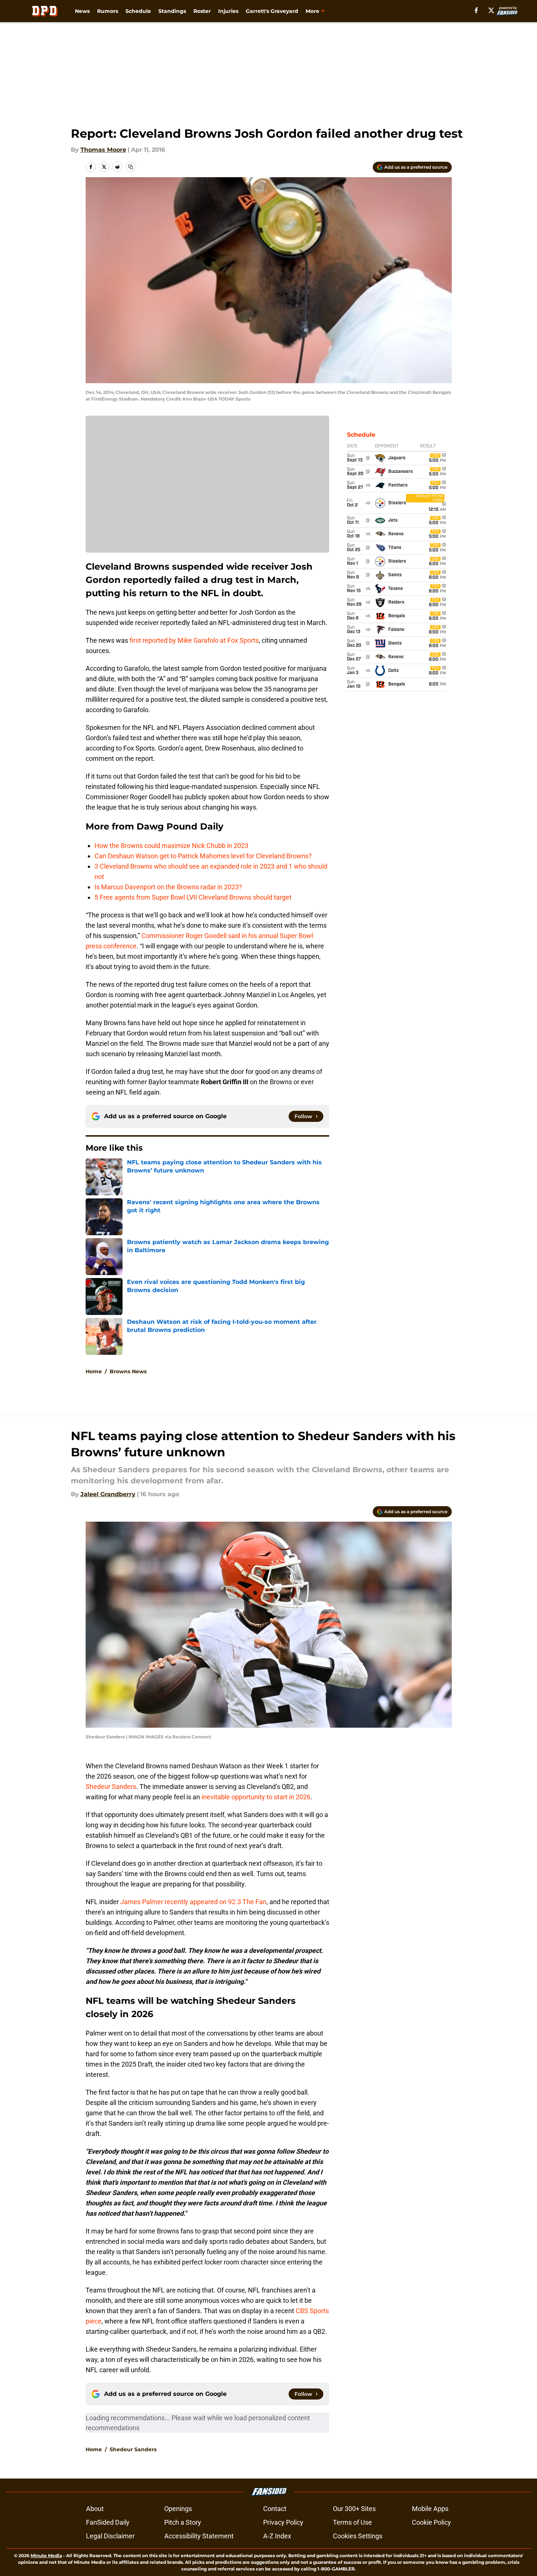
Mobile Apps (430, 2509)
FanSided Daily (108, 2522)
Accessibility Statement (199, 2536)
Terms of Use (352, 2522)
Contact (275, 2509)
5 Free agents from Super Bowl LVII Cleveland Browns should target (193, 897)
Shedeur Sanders (111, 1787)
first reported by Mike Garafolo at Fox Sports (194, 640)
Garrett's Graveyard (272, 11)
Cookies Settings (358, 2536)
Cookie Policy (431, 2522)
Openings (178, 2509)
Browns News (128, 1371)
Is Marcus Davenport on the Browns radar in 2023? (168, 887)
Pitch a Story (183, 2522)
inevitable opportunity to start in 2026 (256, 1797)
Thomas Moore (103, 150)
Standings (172, 11)
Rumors (108, 11)
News (82, 11)
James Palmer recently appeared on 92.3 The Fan (193, 1902)
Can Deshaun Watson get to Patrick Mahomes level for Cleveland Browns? (203, 856)
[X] (491, 10)
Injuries (228, 11)
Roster (202, 11)
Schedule (138, 11)
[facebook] (476, 10)
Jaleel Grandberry (108, 1494)
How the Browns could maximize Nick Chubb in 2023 (171, 846)
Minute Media (46, 2556)
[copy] (131, 167)
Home (94, 1371)
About (95, 2509)
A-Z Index (277, 2536)
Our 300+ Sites (354, 2509)
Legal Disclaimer (110, 2536)
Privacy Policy (283, 2522)
